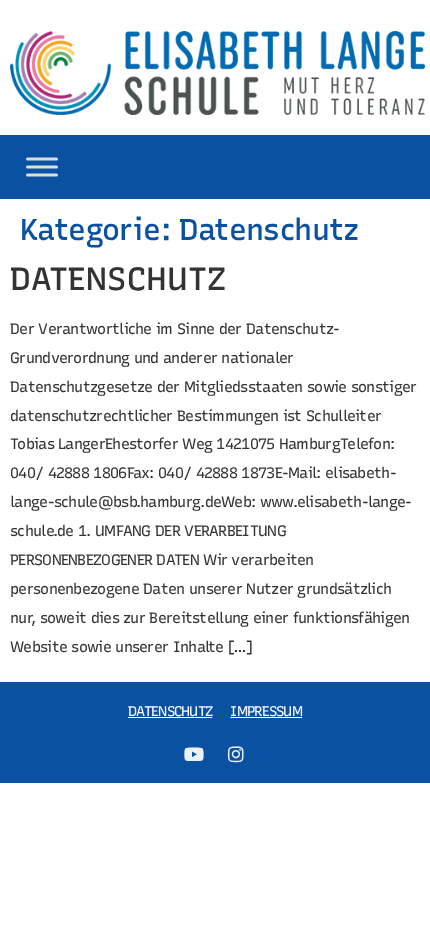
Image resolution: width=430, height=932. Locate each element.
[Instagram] (236, 754)
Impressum (266, 711)
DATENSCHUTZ (118, 279)
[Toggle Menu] (42, 166)
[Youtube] (194, 754)
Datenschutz (170, 711)
